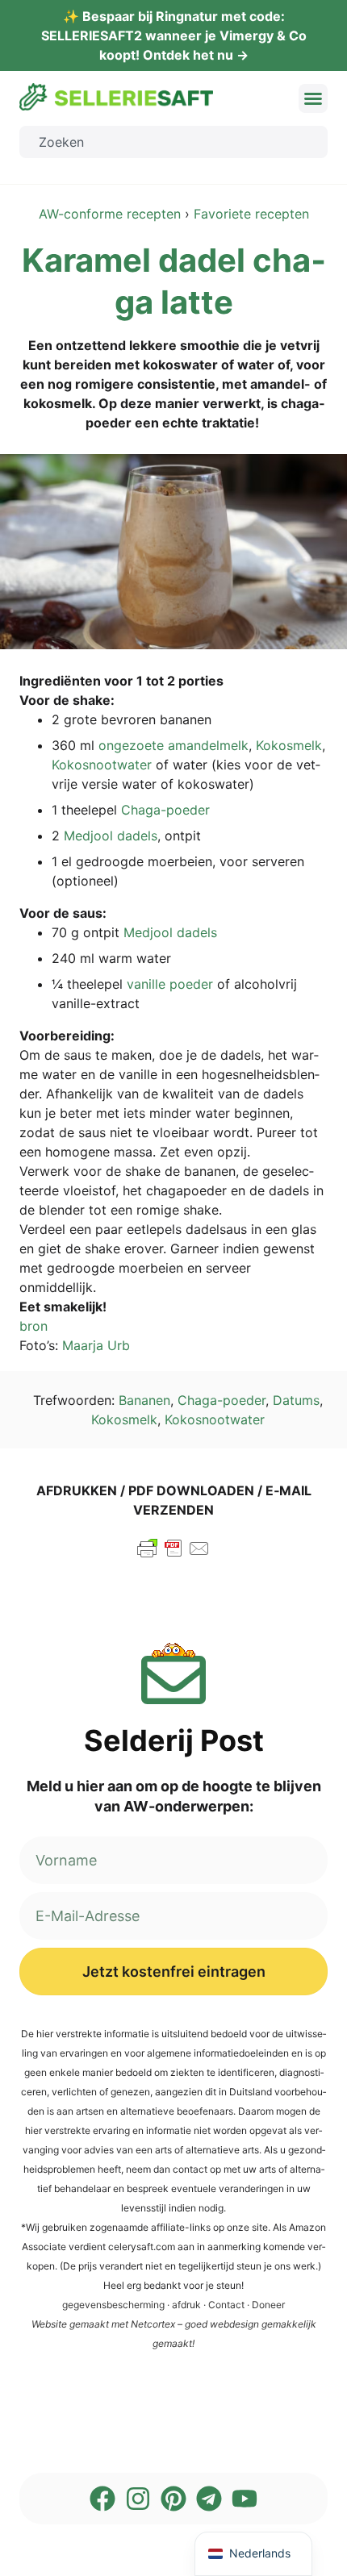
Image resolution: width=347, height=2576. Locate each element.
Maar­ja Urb (96, 1345)
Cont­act (226, 2305)
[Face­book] (102, 2499)
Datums (296, 1400)
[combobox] (173, 142)
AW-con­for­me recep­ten (110, 214)
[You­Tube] (245, 2499)
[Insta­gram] (138, 2499)
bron (33, 1326)
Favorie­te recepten (251, 214)
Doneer (268, 2305)
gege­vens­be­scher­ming (113, 2305)
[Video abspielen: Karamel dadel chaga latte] (173, 552)
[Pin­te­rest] (173, 2499)
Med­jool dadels (111, 836)
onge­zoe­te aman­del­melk (173, 745)
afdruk (186, 2305)
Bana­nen (144, 1400)
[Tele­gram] (209, 2499)
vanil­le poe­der (170, 984)
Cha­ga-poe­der (165, 810)
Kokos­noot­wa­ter (102, 765)
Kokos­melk (289, 745)
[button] (313, 98)
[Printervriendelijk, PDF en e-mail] (173, 1556)
